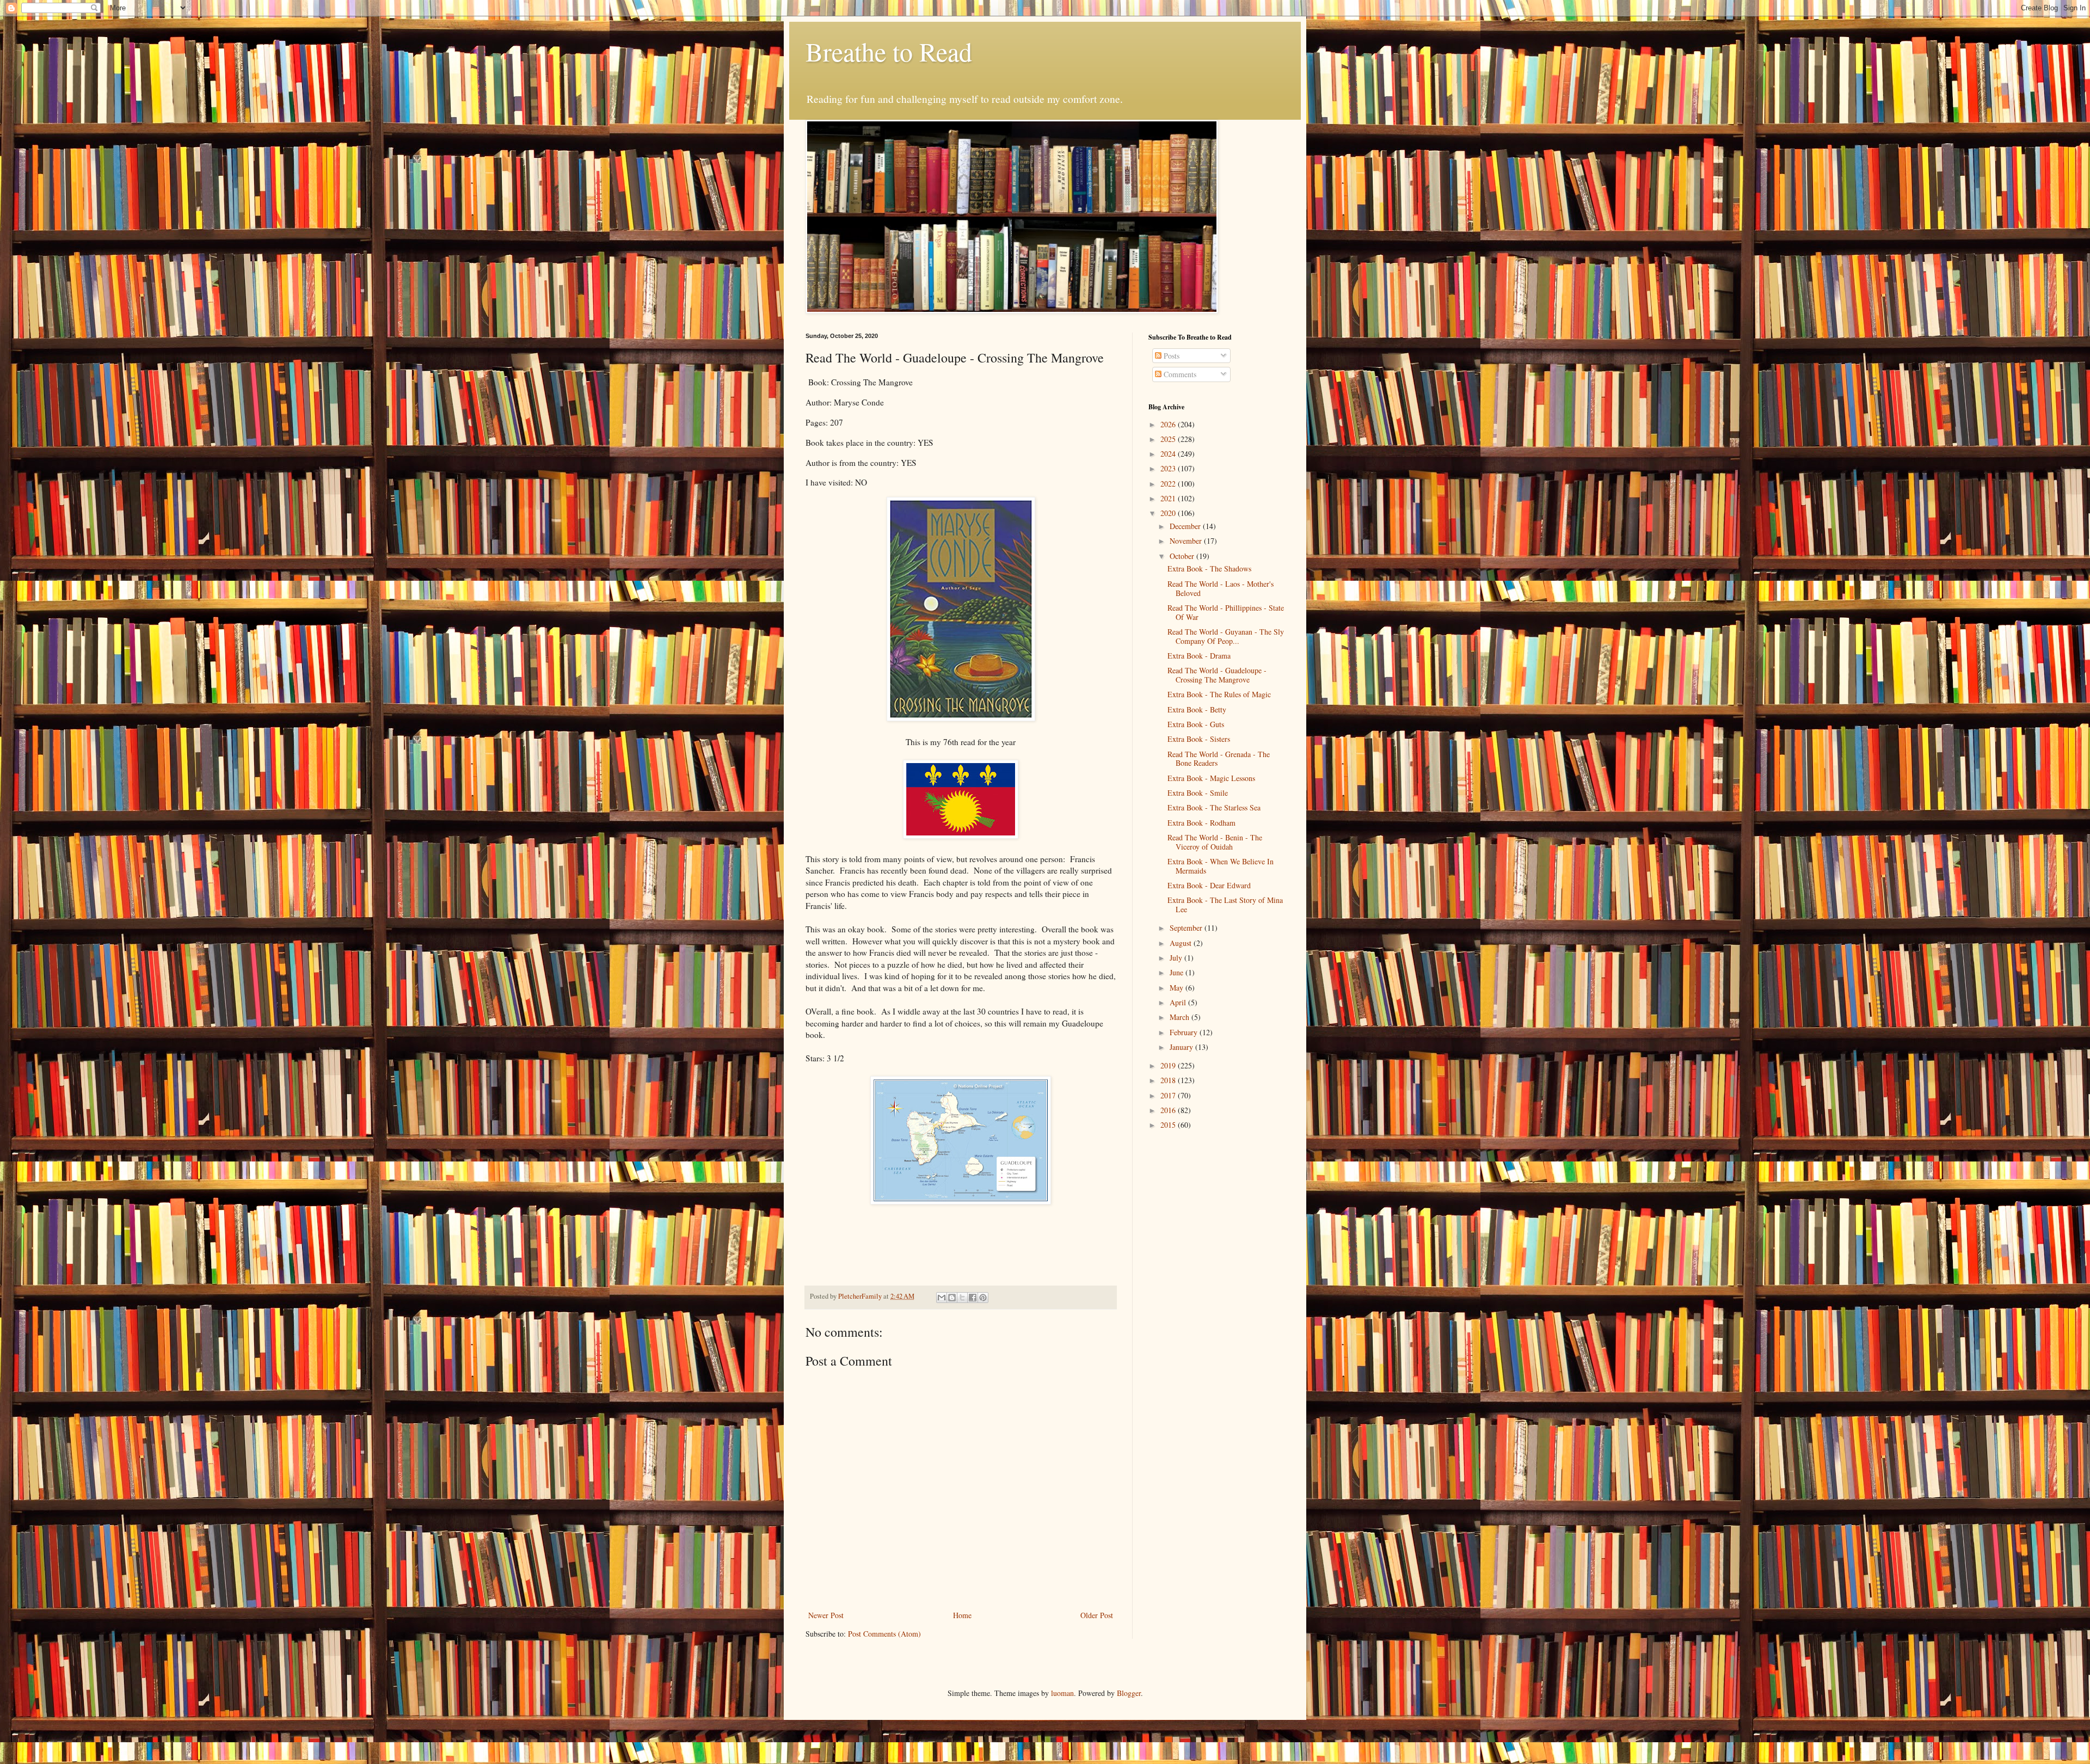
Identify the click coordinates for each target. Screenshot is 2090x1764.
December (1186, 526)
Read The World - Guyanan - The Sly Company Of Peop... (1226, 636)
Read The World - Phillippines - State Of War (1226, 612)
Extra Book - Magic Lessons (1211, 778)
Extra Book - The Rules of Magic (1219, 694)
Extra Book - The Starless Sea (1214, 807)
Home (962, 1615)
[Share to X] (962, 1298)
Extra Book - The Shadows (1209, 568)
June (1178, 972)
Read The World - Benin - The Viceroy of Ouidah (1215, 842)
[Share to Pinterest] (983, 1298)
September (1187, 928)
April (1179, 1002)
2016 (1169, 1110)
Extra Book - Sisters (1199, 739)
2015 (1169, 1125)
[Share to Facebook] (973, 1298)
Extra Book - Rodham (1201, 823)
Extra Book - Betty (1197, 709)
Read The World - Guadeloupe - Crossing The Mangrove (1217, 675)
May (1178, 988)
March (1181, 1017)
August (1182, 943)
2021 (1169, 498)
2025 (1169, 439)
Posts (1170, 356)
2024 (1169, 454)
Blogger (1129, 1693)
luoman (1062, 1693)
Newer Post (826, 1615)
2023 (1169, 468)
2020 (1169, 513)
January (1182, 1047)
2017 (1169, 1095)
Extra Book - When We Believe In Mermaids (1221, 866)
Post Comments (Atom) (884, 1634)
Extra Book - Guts (1196, 724)
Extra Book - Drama (1199, 656)
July (1177, 958)
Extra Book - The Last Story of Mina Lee (1225, 905)
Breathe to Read (889, 51)
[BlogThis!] (952, 1298)
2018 (1169, 1080)
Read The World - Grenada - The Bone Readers (1219, 759)
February (1185, 1032)
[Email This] (942, 1298)
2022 (1169, 484)
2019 (1169, 1065)
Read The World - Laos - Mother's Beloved (1221, 588)
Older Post (1097, 1615)
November (1187, 541)
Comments (1179, 374)
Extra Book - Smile (1198, 793)
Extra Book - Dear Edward (1209, 885)
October (1183, 556)
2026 (1169, 424)
